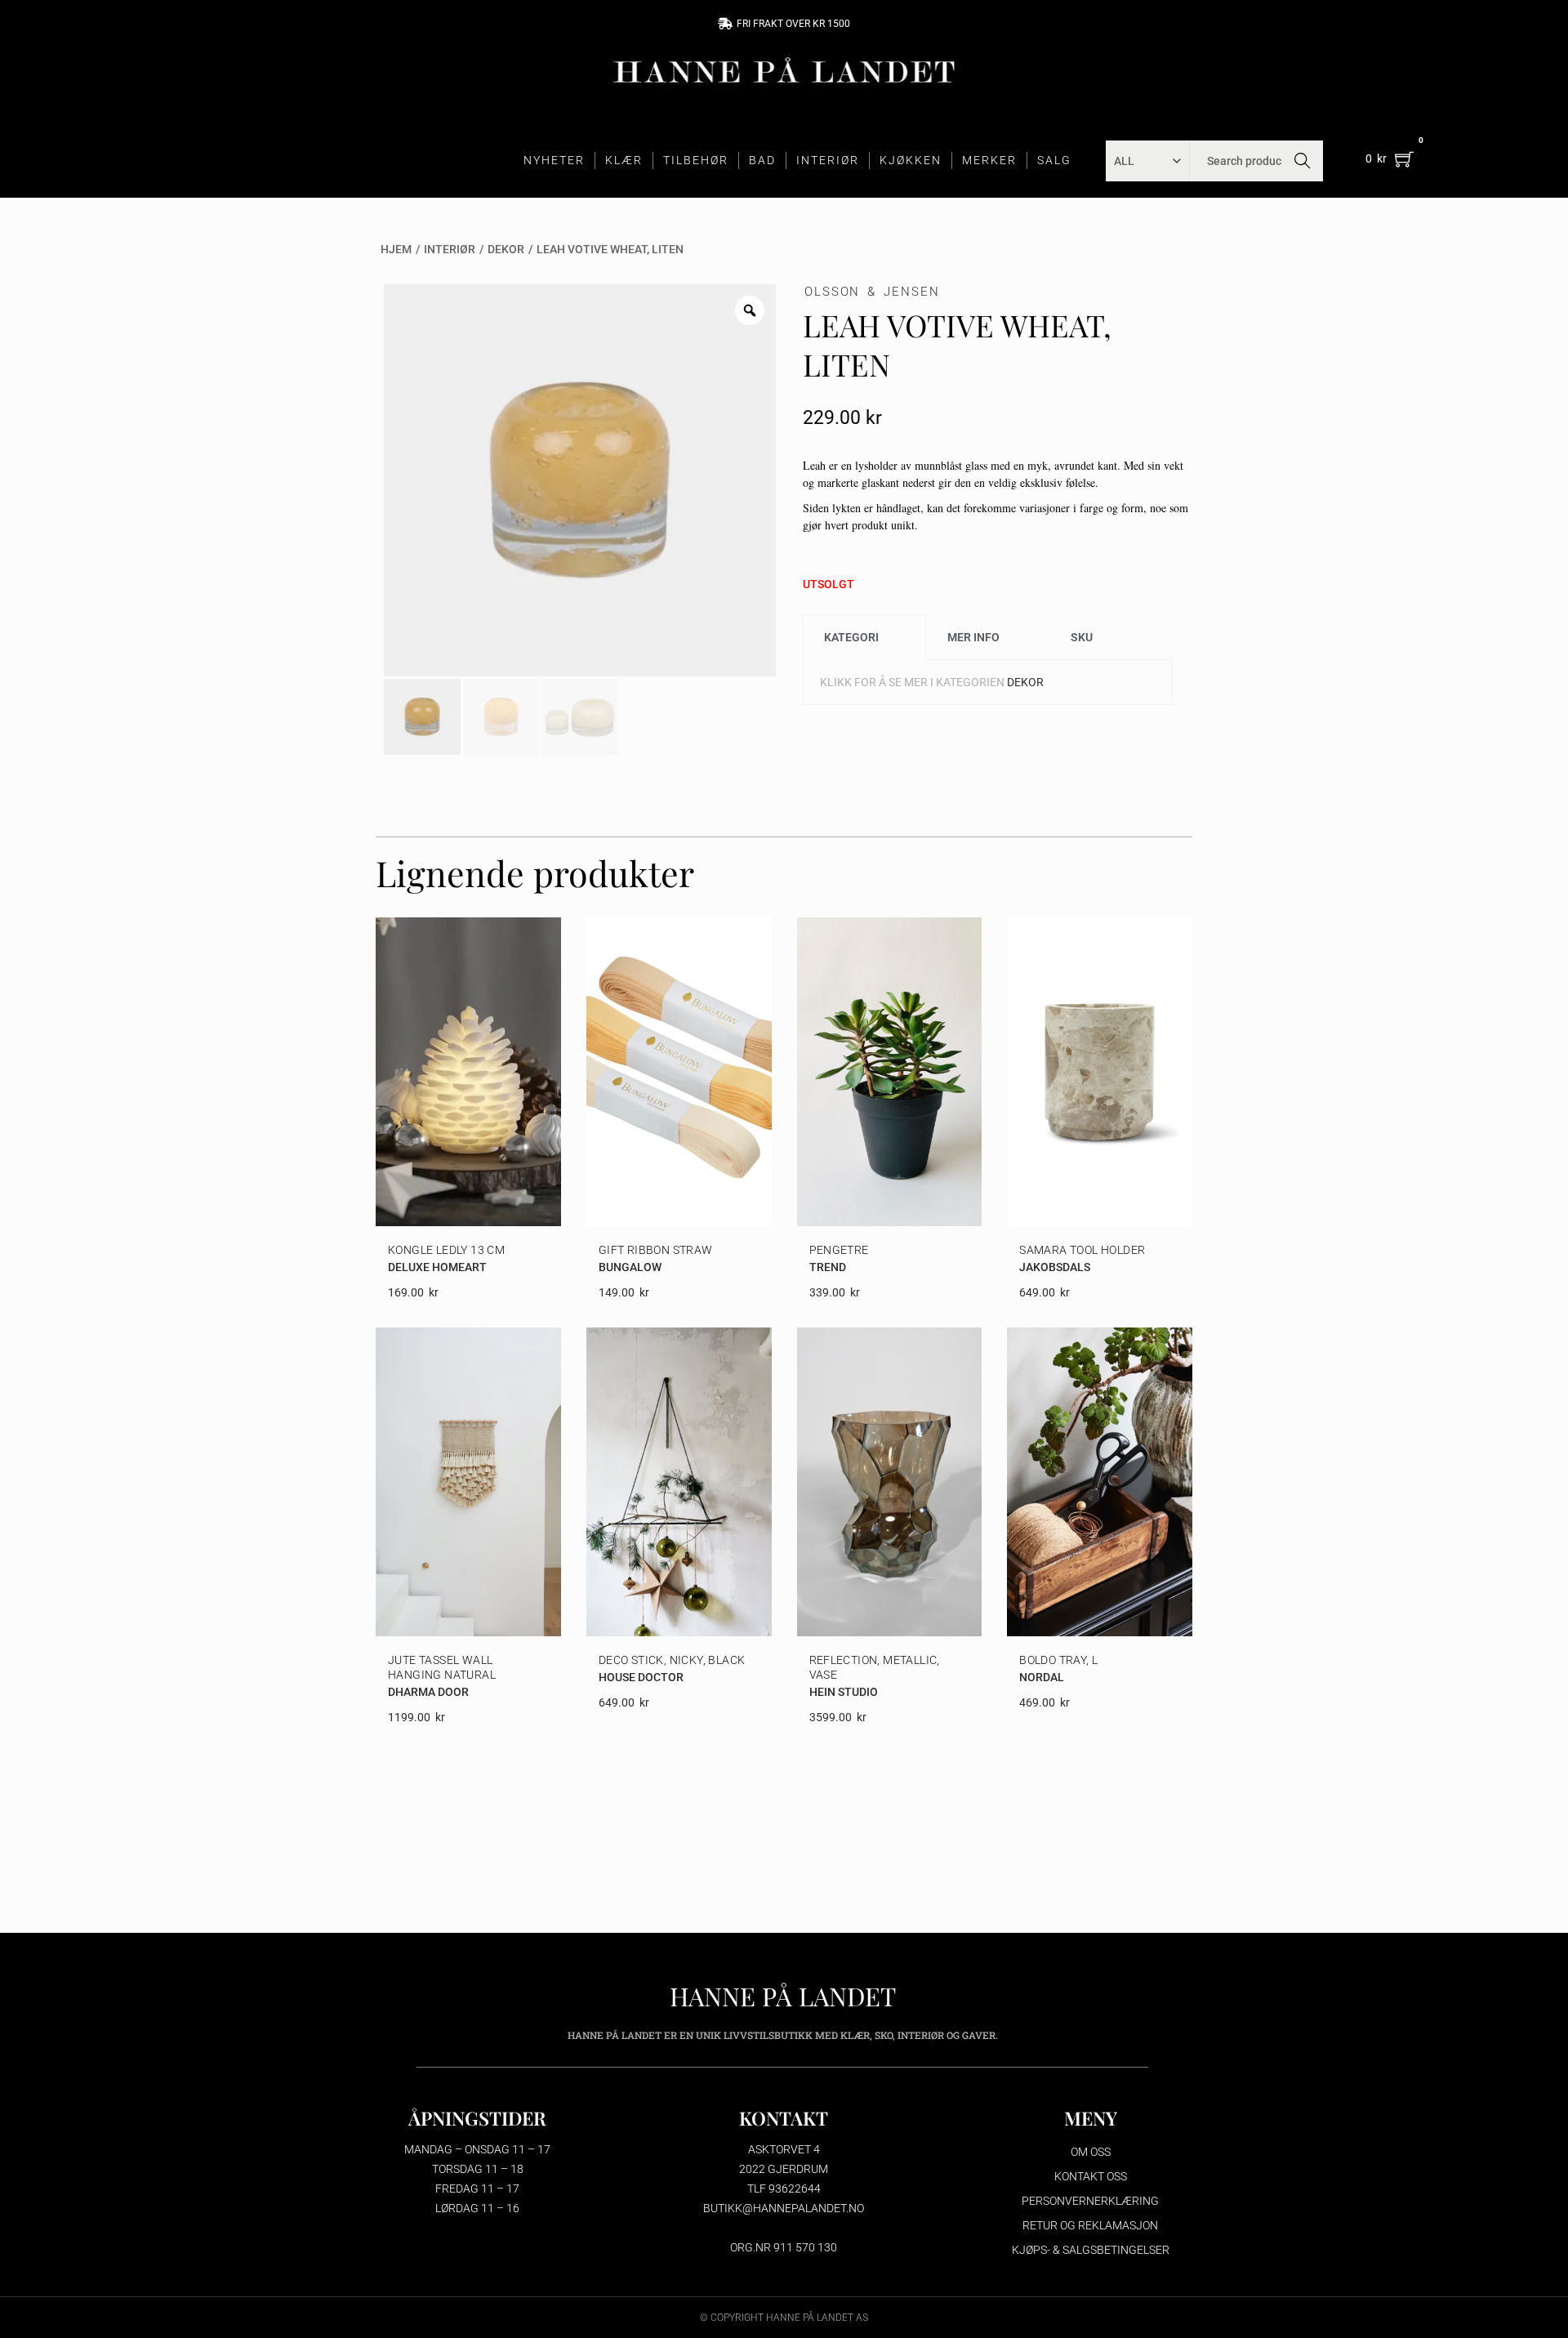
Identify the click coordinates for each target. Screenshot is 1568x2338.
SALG (1054, 160)
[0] (1404, 159)
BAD (762, 160)
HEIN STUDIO (844, 1692)
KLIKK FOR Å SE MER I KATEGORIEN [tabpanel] (932, 682)
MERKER (989, 160)
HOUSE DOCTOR (641, 1677)
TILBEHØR (696, 160)
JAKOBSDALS (1055, 1267)
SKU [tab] (1082, 637)
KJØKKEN (911, 160)
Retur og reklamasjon (1090, 2225)
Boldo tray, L (1058, 1660)
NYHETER (554, 160)
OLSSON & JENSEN (872, 292)
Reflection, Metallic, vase (875, 1667)
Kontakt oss (1091, 2176)
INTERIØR (828, 160)
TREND (828, 1267)
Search (1303, 161)
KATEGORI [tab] (851, 637)
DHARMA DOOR (428, 1692)
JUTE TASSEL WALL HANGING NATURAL (442, 1667)
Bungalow (630, 1267)
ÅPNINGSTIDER (477, 2118)
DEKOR (506, 249)
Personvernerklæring (1090, 2201)
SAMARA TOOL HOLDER (1082, 1250)
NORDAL (1042, 1677)
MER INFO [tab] (973, 637)
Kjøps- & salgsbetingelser (1091, 2250)
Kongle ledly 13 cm (446, 1250)
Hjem (396, 249)
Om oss (1091, 2152)
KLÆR (624, 160)
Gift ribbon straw (656, 1250)
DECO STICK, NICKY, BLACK (672, 1660)
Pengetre (839, 1250)
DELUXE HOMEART (437, 1267)
